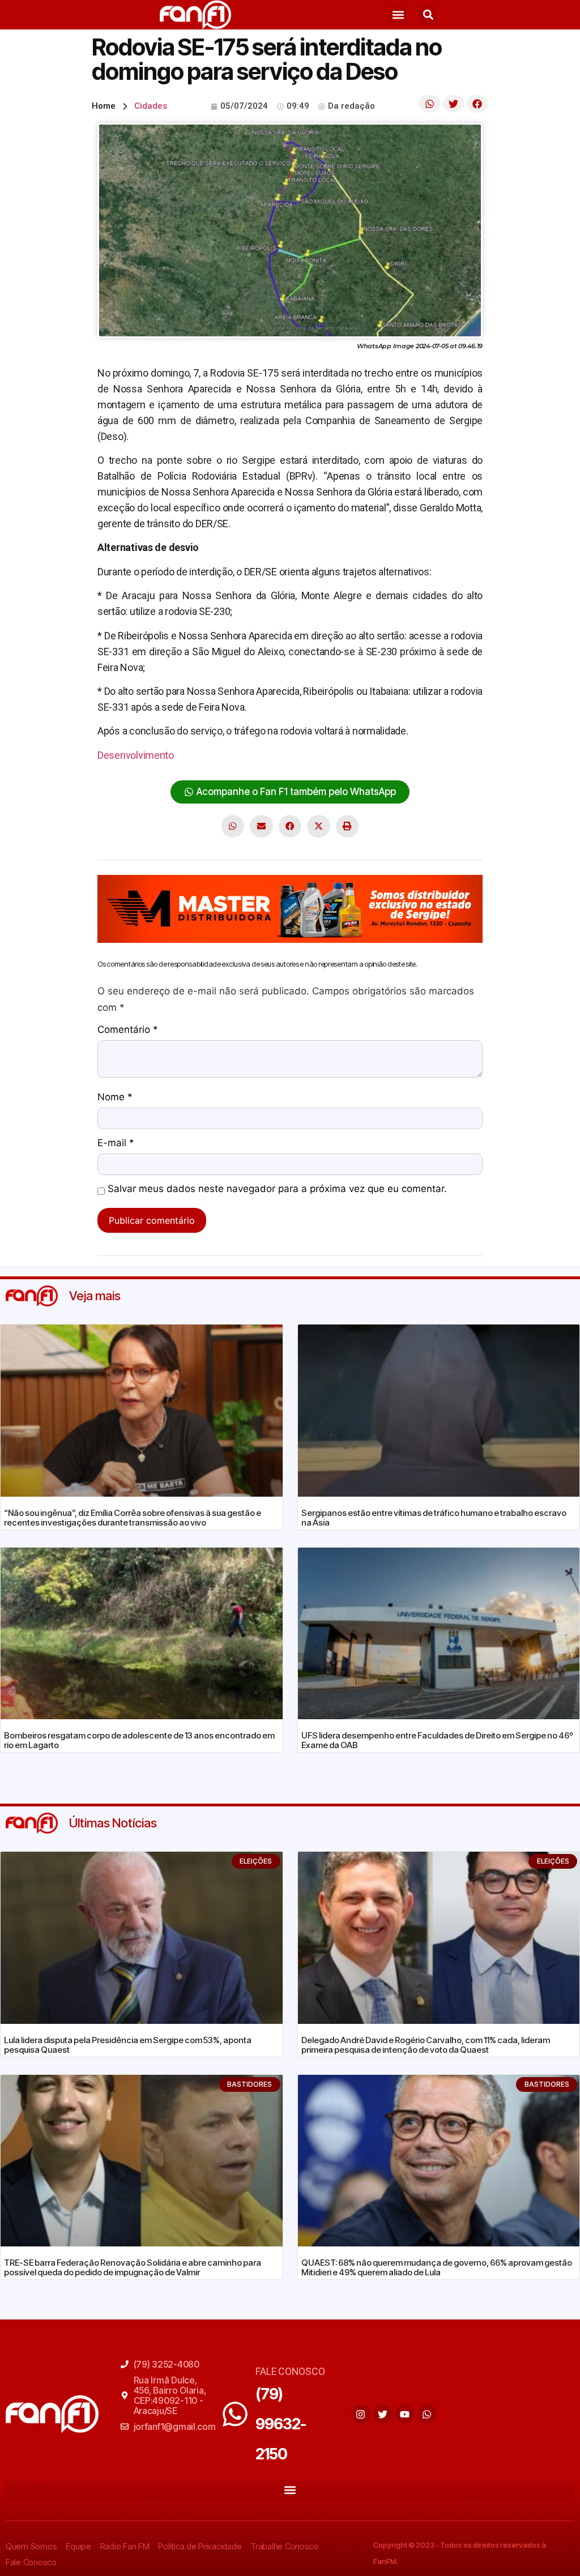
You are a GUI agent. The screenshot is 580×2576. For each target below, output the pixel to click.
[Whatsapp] (427, 2414)
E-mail (116, 1143)
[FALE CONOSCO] (235, 2414)
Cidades (151, 106)
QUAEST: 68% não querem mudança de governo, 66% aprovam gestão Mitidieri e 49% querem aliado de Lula (437, 2267)
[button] (398, 15)
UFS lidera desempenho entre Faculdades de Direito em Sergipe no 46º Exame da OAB (437, 1740)
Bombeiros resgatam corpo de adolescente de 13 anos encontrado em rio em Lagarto (139, 1740)
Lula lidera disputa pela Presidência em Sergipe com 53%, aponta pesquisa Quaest (128, 2045)
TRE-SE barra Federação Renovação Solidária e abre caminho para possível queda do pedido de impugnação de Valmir (133, 2267)
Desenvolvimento (136, 755)
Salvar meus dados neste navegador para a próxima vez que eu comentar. (277, 1189)
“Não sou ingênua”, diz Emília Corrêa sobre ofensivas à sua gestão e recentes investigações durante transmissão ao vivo (133, 1518)
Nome (115, 1097)
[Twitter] (383, 2414)
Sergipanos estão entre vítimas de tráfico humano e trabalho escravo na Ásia (434, 1518)
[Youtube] (405, 2414)
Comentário (128, 1030)
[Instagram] (361, 2414)
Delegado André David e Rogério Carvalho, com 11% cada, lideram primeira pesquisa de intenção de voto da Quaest (426, 2045)
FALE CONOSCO (290, 2371)
